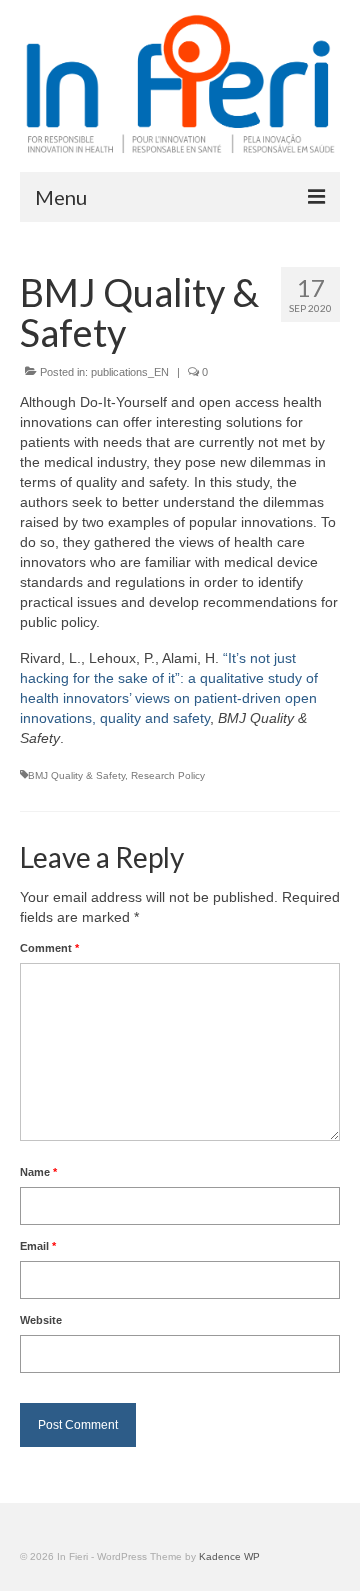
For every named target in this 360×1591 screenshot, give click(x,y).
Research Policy (168, 775)
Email (38, 1246)
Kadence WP (229, 1556)
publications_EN (130, 372)
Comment (49, 948)
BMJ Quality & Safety (76, 775)
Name (38, 1172)
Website (41, 1320)
